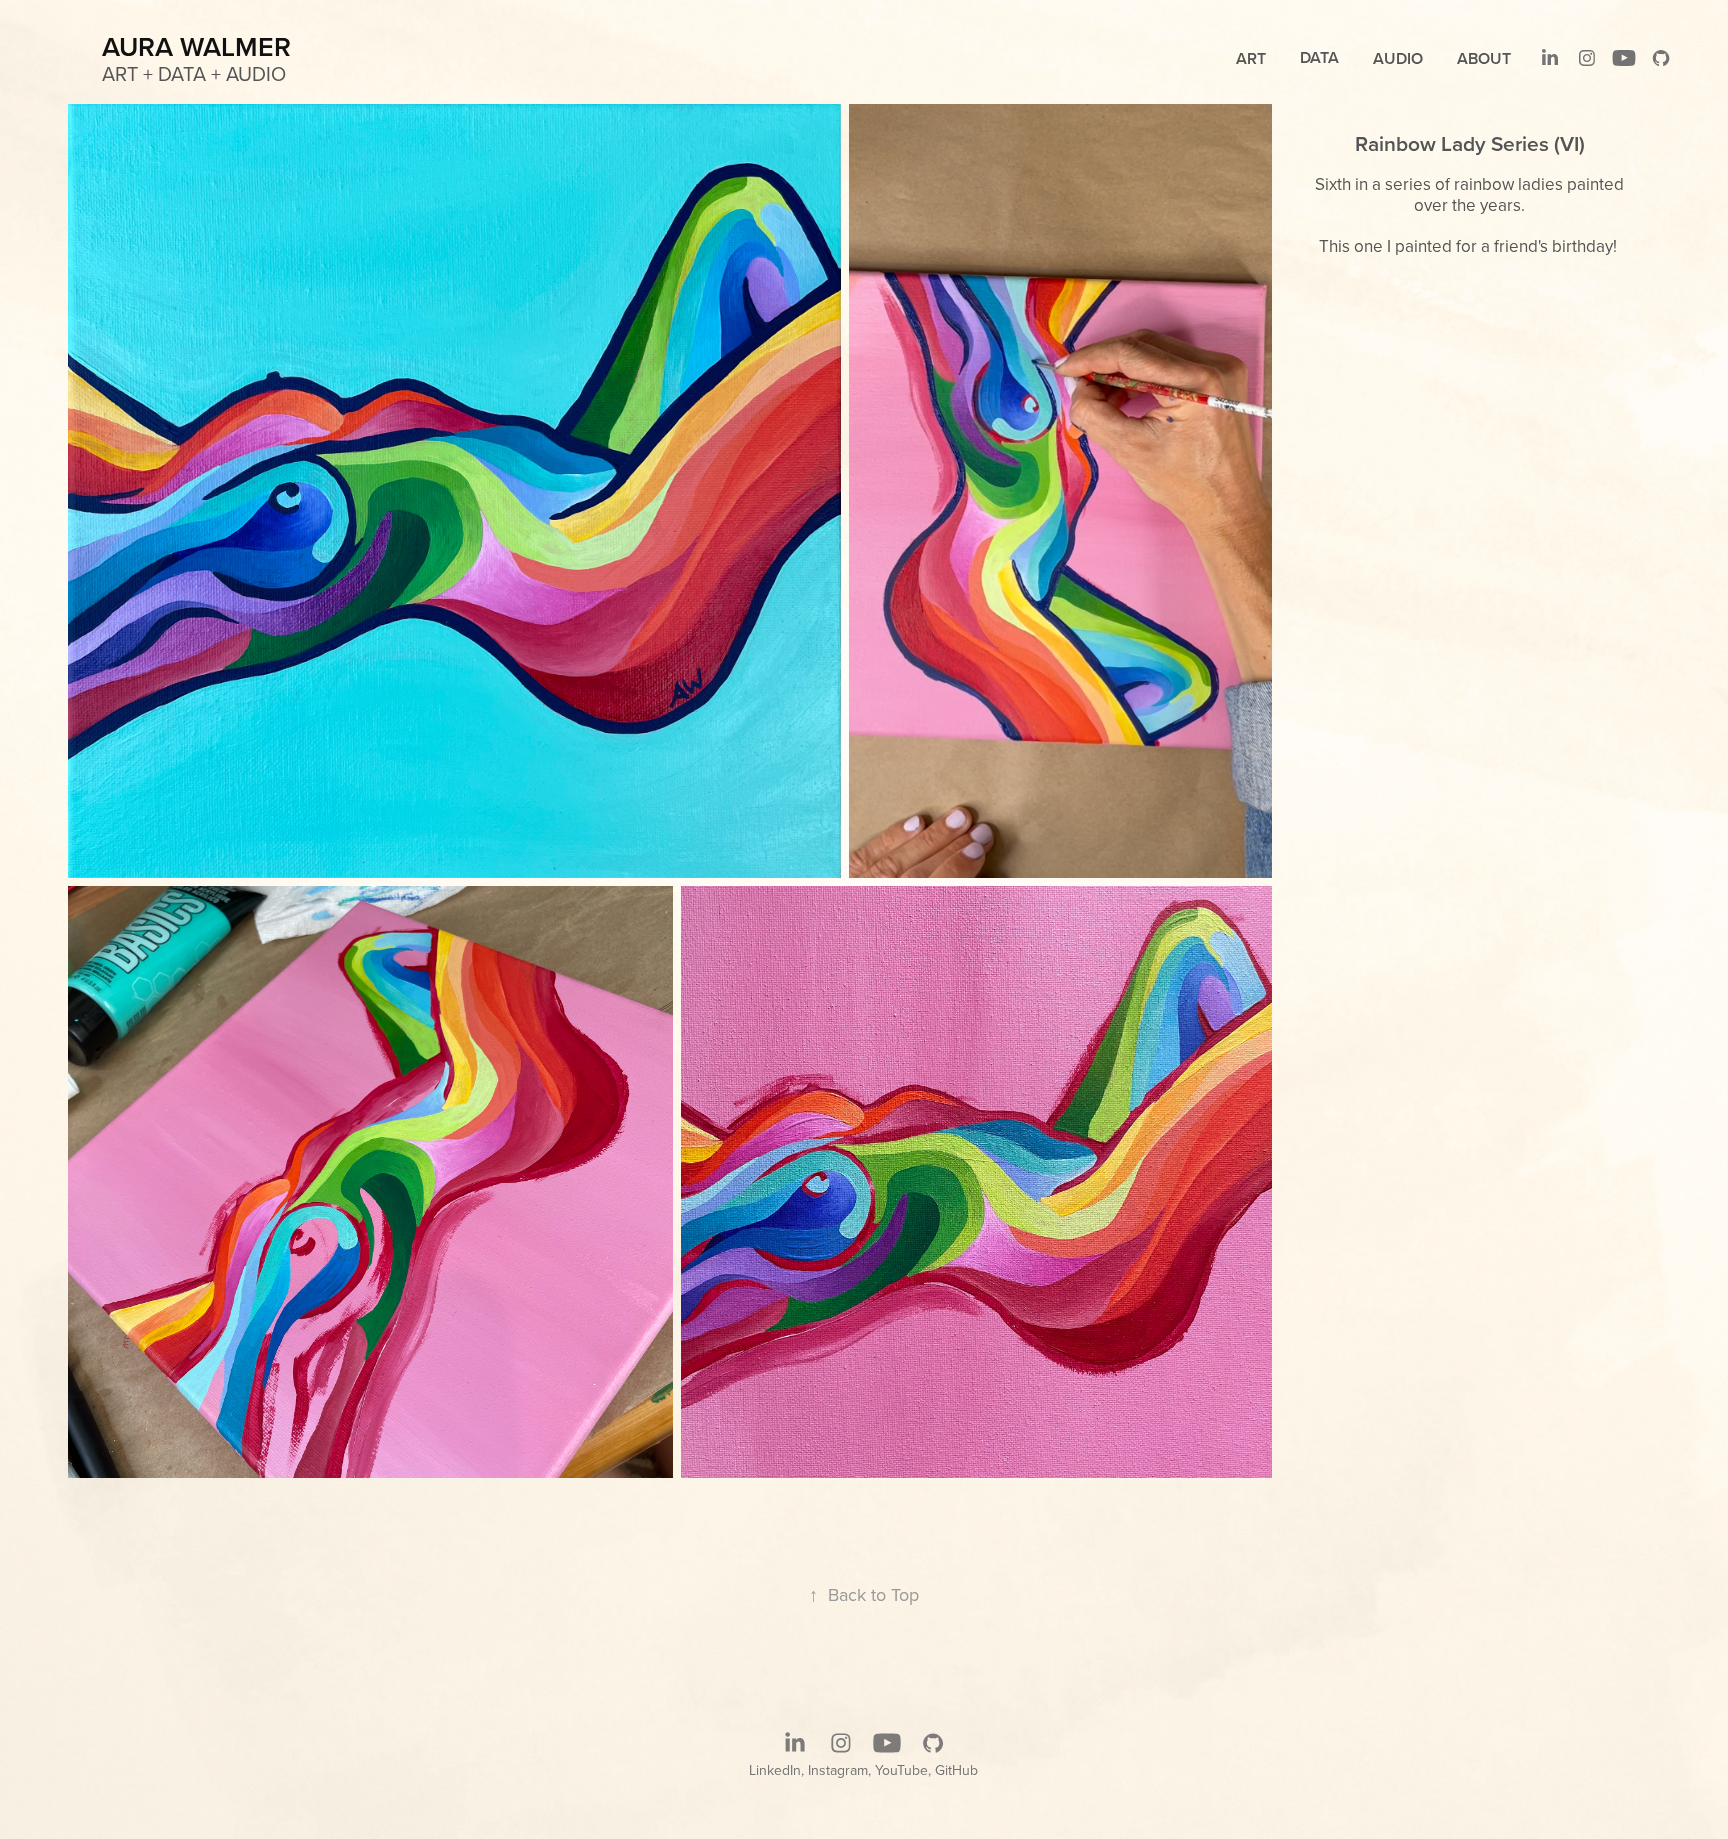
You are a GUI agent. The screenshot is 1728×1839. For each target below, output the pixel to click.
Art (1251, 58)
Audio (1398, 58)
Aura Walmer (196, 46)
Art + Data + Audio (194, 73)
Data (1319, 57)
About (1484, 58)
